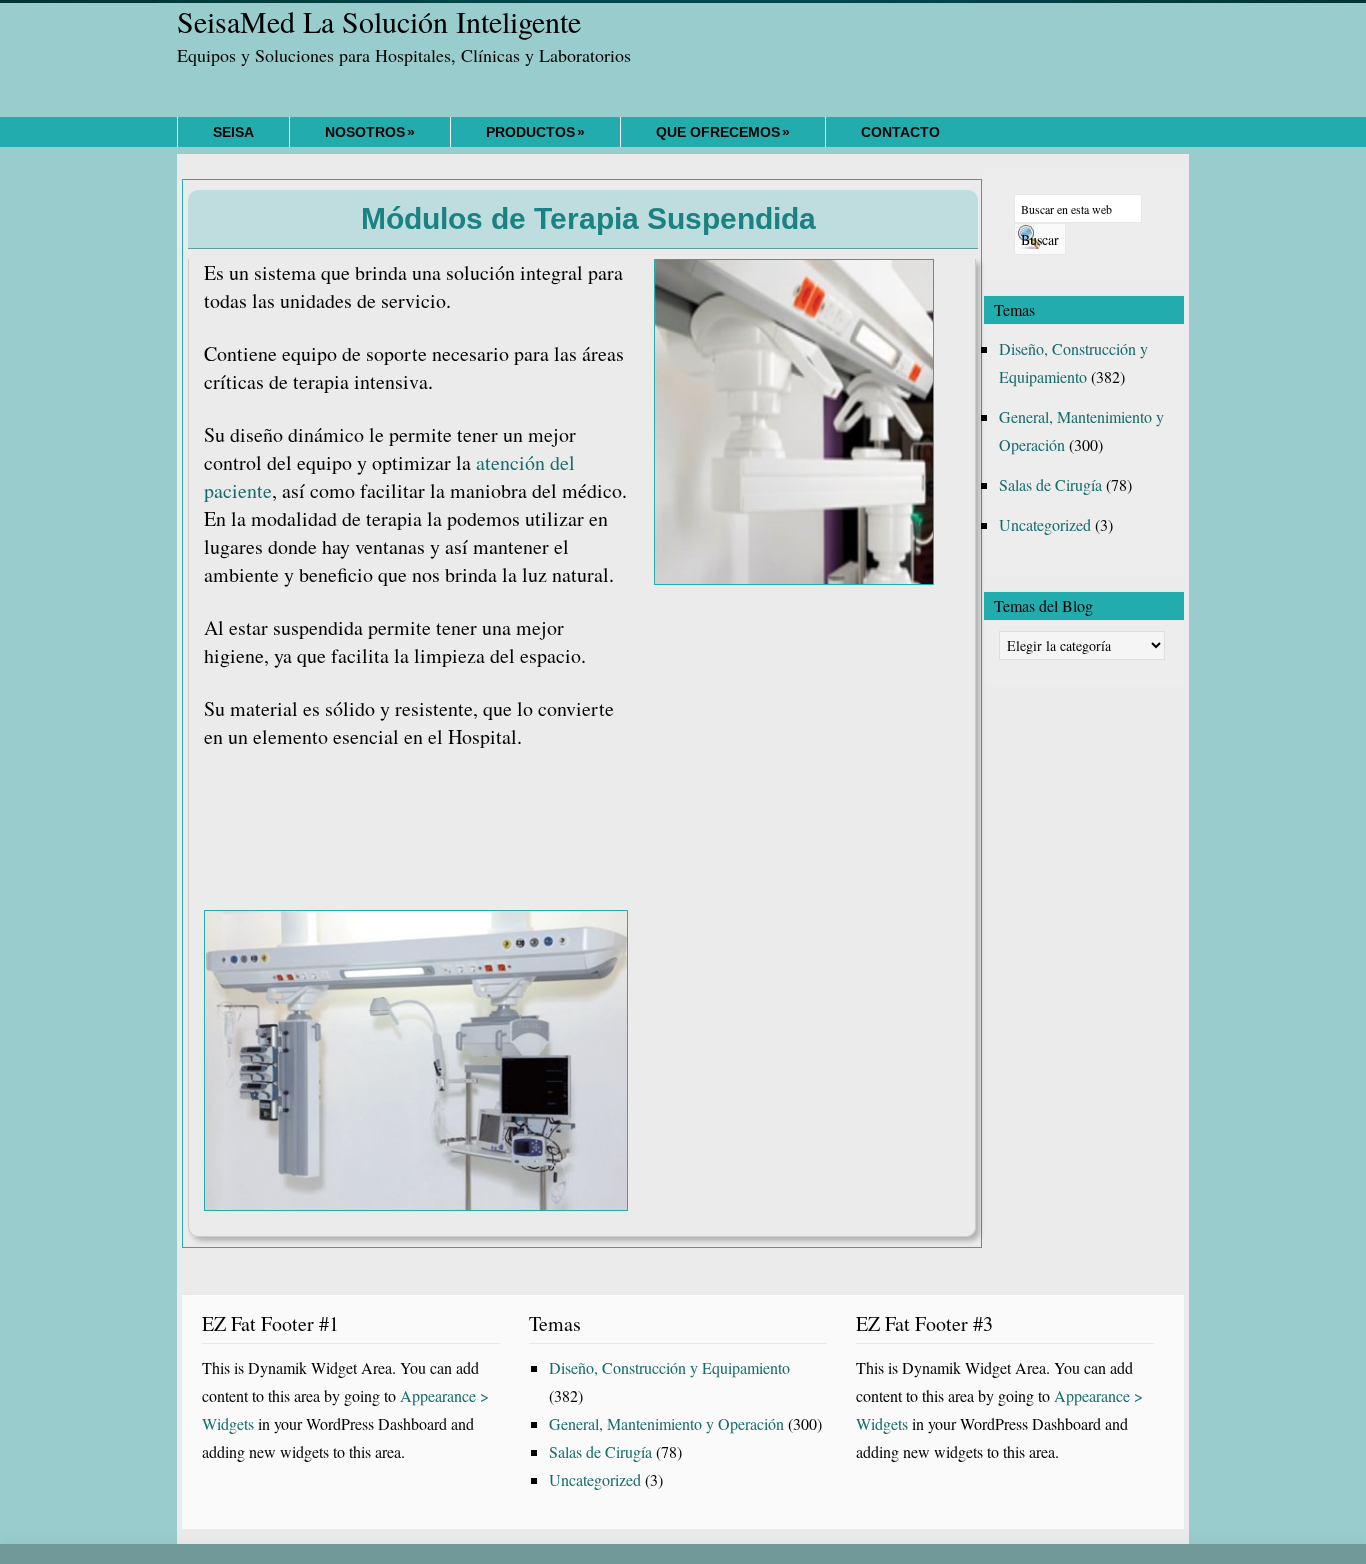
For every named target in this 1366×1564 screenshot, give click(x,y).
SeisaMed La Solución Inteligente (379, 21)
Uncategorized (1045, 524)
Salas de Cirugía (1050, 484)
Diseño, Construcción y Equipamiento (669, 1367)
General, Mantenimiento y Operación (666, 1423)
